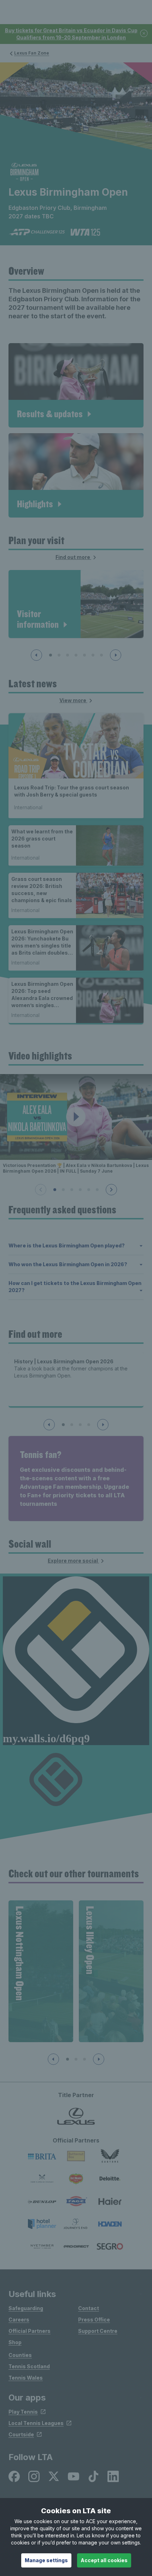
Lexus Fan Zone (32, 53)
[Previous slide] (36, 655)
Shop (15, 2342)
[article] (76, 385)
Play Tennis (23, 2412)
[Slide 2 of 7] (59, 655)
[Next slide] (116, 655)
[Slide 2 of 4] (72, 1425)
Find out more (73, 557)
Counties (20, 2355)
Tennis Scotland (29, 2366)
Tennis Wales (26, 2378)
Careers (19, 2320)
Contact (89, 2308)
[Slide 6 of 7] (93, 655)
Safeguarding (26, 2308)
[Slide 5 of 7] (84, 655)
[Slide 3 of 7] (68, 655)
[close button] (144, 34)
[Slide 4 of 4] (89, 1425)
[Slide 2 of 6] (63, 1190)
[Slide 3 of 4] (80, 1425)
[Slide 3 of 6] (72, 1190)
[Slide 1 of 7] (51, 655)
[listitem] (14, 2476)
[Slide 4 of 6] (80, 1190)
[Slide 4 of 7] (76, 655)
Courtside (21, 2434)
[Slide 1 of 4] (63, 1425)
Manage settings (46, 2560)
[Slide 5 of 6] (89, 1190)
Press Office (94, 2320)
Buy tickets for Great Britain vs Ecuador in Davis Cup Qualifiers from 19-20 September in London (71, 34)
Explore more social (73, 1561)
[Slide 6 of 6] (97, 1190)
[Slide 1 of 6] (55, 1190)
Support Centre (98, 2331)
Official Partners (30, 2331)
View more (73, 700)
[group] (41, 1971)
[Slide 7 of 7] (101, 655)
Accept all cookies (104, 2560)
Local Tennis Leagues (36, 2423)
